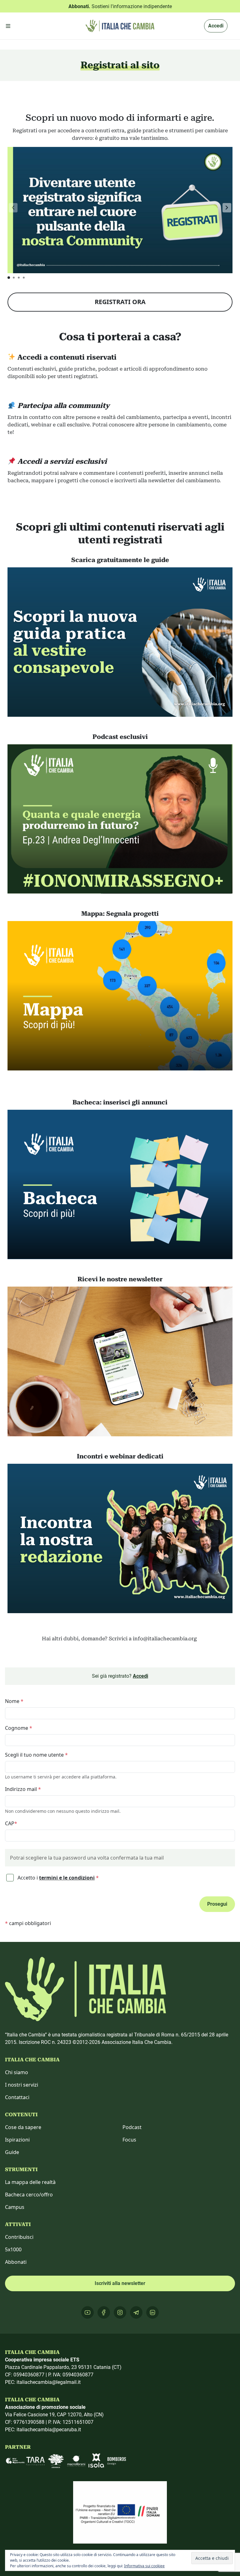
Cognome (19, 1728)
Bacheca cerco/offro (29, 2195)
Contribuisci (19, 2237)
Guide (12, 2152)
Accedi (216, 26)
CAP (11, 1823)
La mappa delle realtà (30, 2182)
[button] (227, 208)
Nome (14, 1701)
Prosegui (217, 1904)
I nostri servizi (22, 2085)
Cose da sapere (23, 2127)
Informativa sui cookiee (144, 2566)
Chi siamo (17, 2072)
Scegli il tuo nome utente (36, 1755)
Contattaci (17, 2097)
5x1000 (13, 2249)
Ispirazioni (17, 2140)
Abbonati (16, 2262)
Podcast (132, 2127)
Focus (129, 2140)
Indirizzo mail (23, 1789)
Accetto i (57, 1878)
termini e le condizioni (67, 1878)
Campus (15, 2207)
